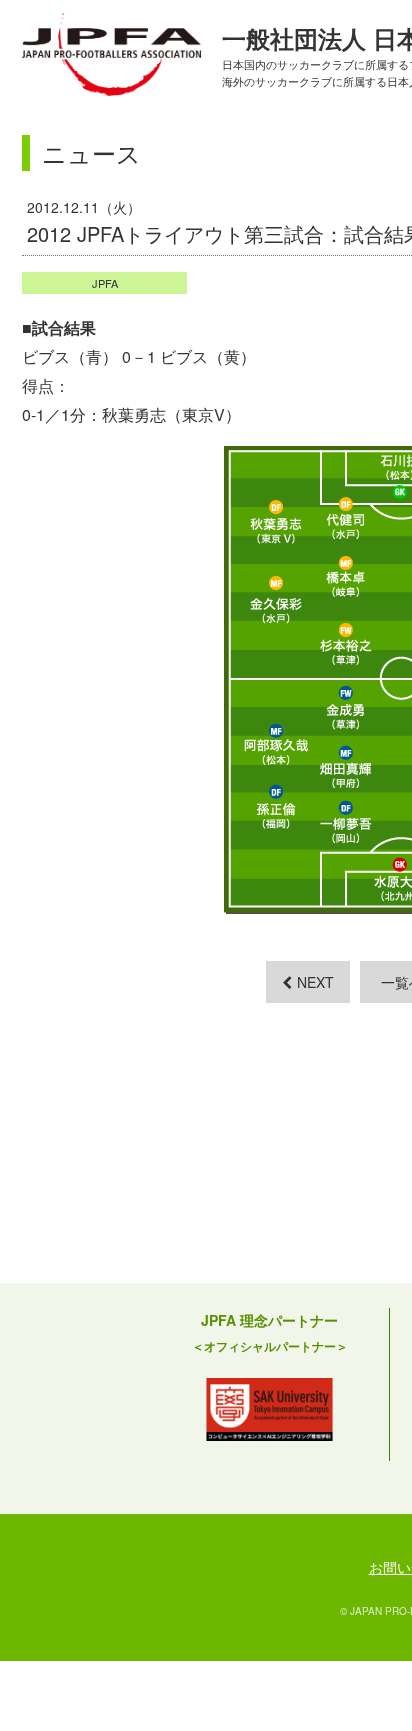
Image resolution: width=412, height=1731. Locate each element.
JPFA (105, 283)
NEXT (315, 982)
